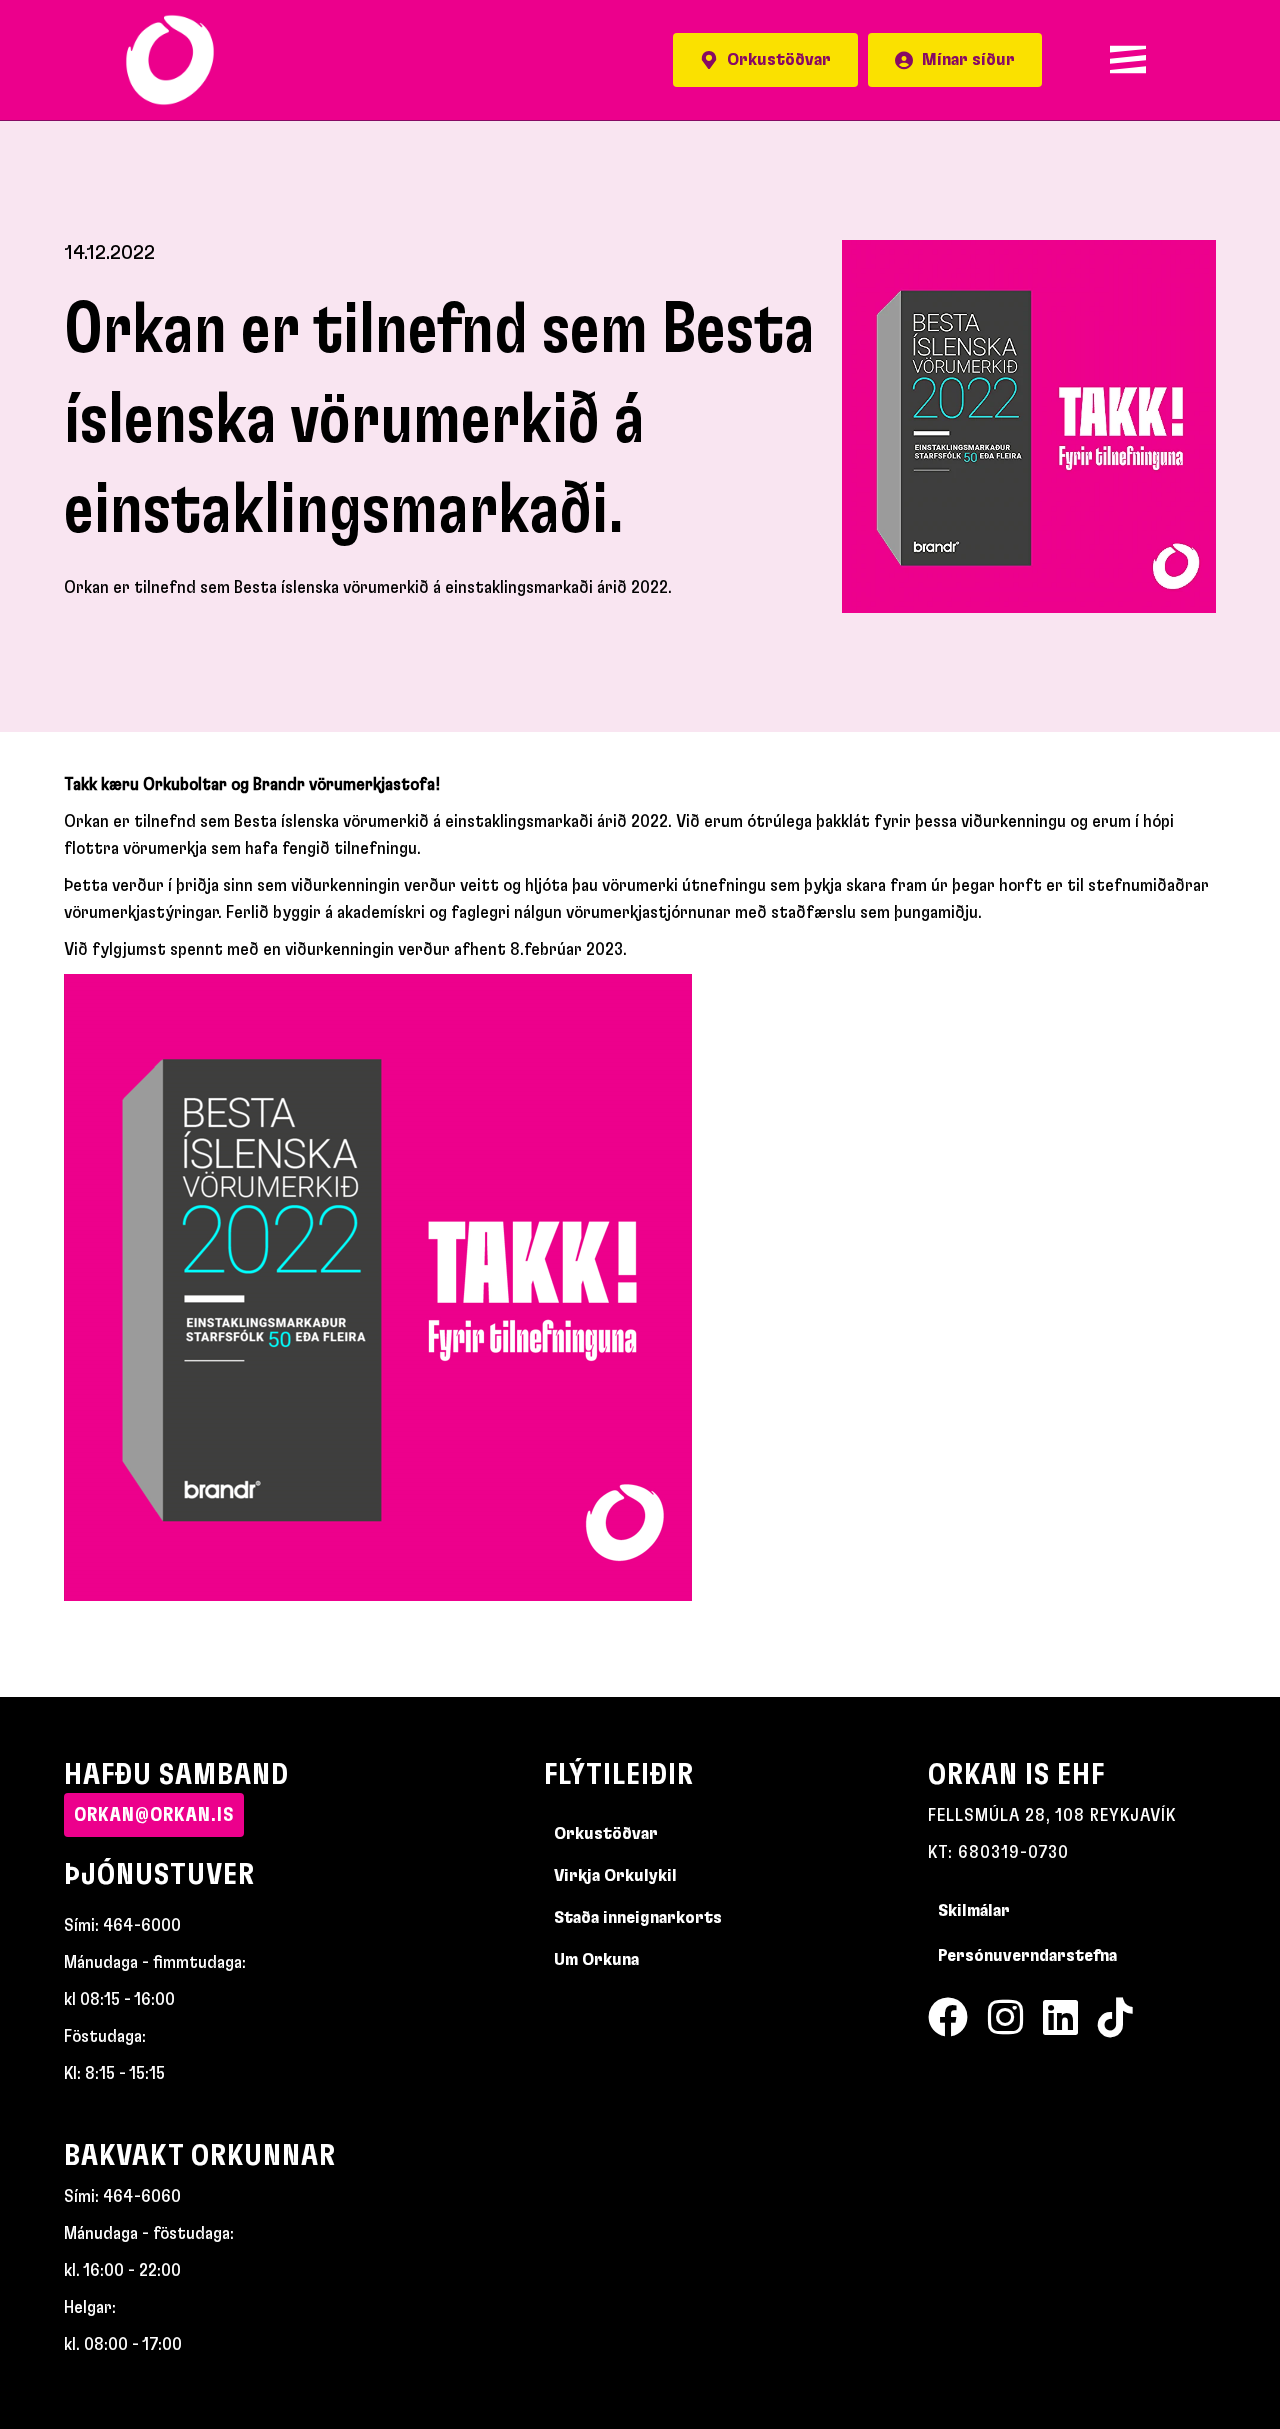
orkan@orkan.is (154, 1815)
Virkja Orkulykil (615, 1876)
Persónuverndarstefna (1027, 1956)
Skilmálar (974, 1911)
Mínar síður (968, 60)
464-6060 (142, 2197)
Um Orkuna (596, 1960)
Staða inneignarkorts (638, 1918)
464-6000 (142, 1926)
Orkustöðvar (779, 60)
